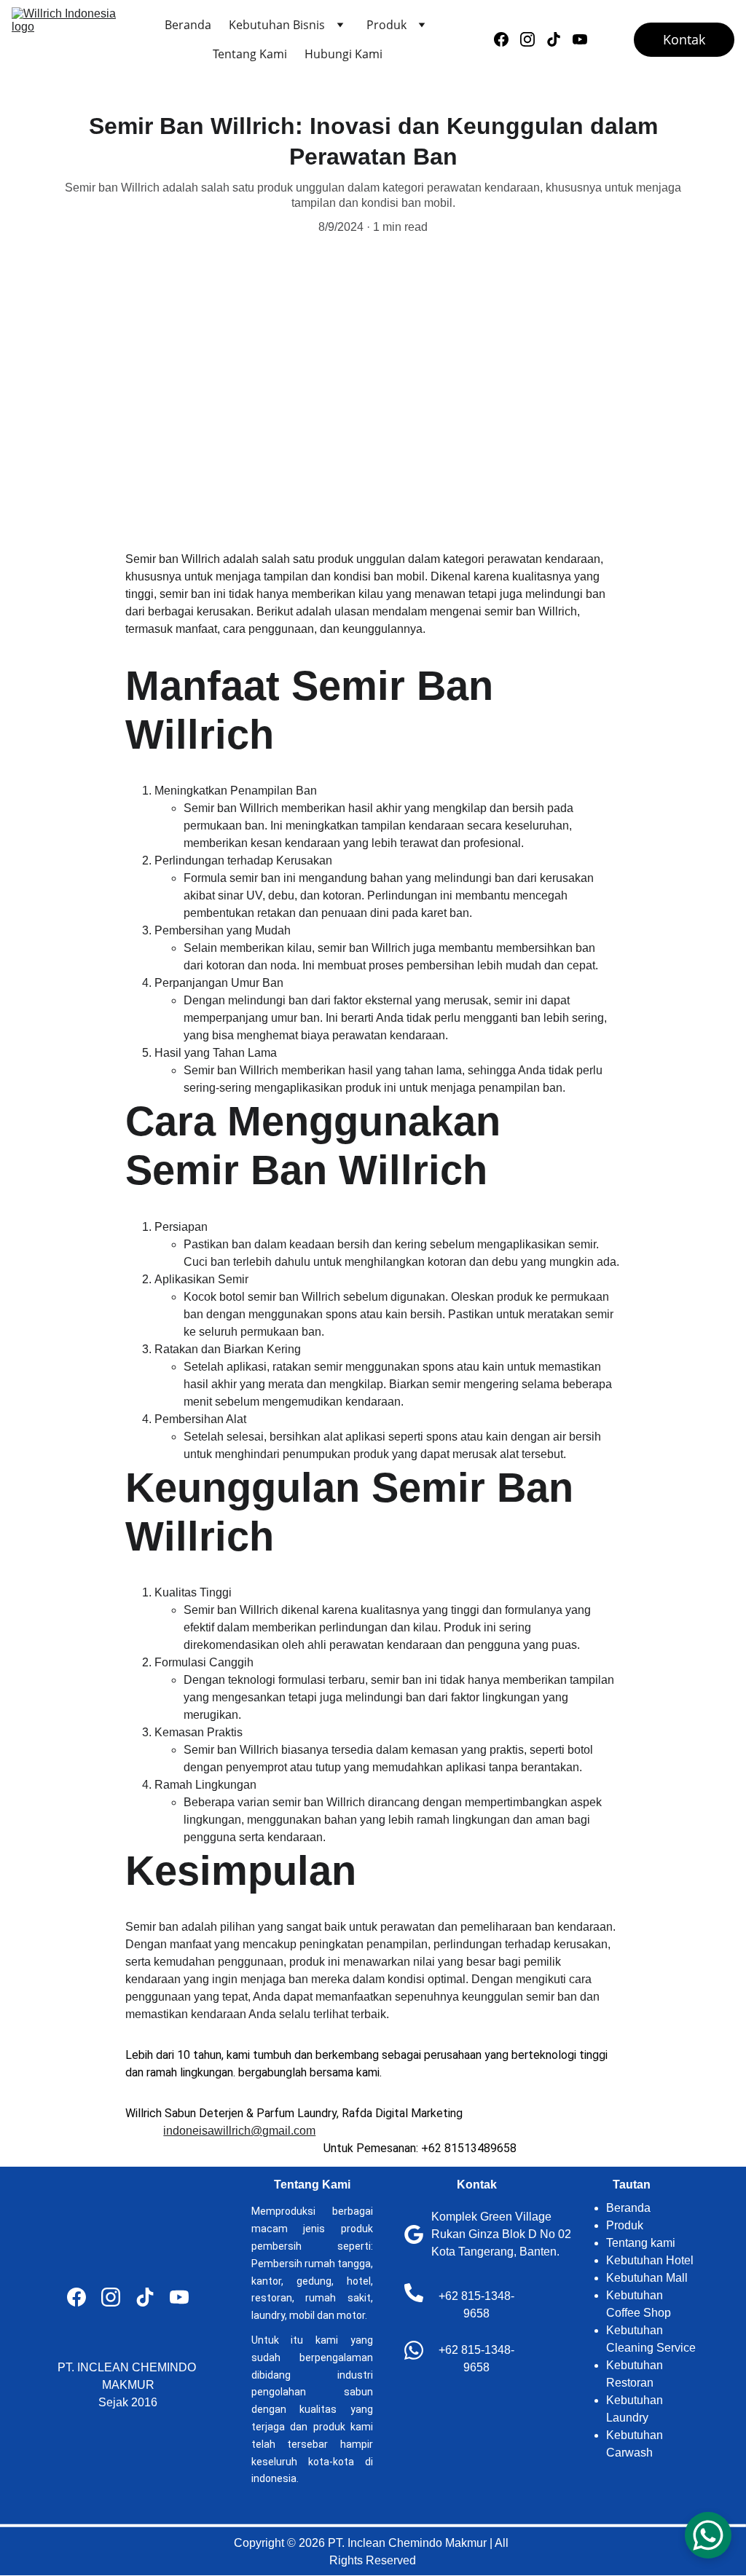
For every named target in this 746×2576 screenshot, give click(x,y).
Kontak (684, 39)
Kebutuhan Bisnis (277, 25)
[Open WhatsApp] (708, 2535)
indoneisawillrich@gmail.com (239, 2131)
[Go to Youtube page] (580, 39)
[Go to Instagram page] (533, 39)
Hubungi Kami (343, 54)
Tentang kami (641, 2243)
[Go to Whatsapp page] (414, 2350)
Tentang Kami (250, 54)
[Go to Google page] (414, 2234)
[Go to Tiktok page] (559, 39)
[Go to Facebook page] (507, 39)
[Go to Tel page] (414, 2293)
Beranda (188, 25)
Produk (386, 25)
